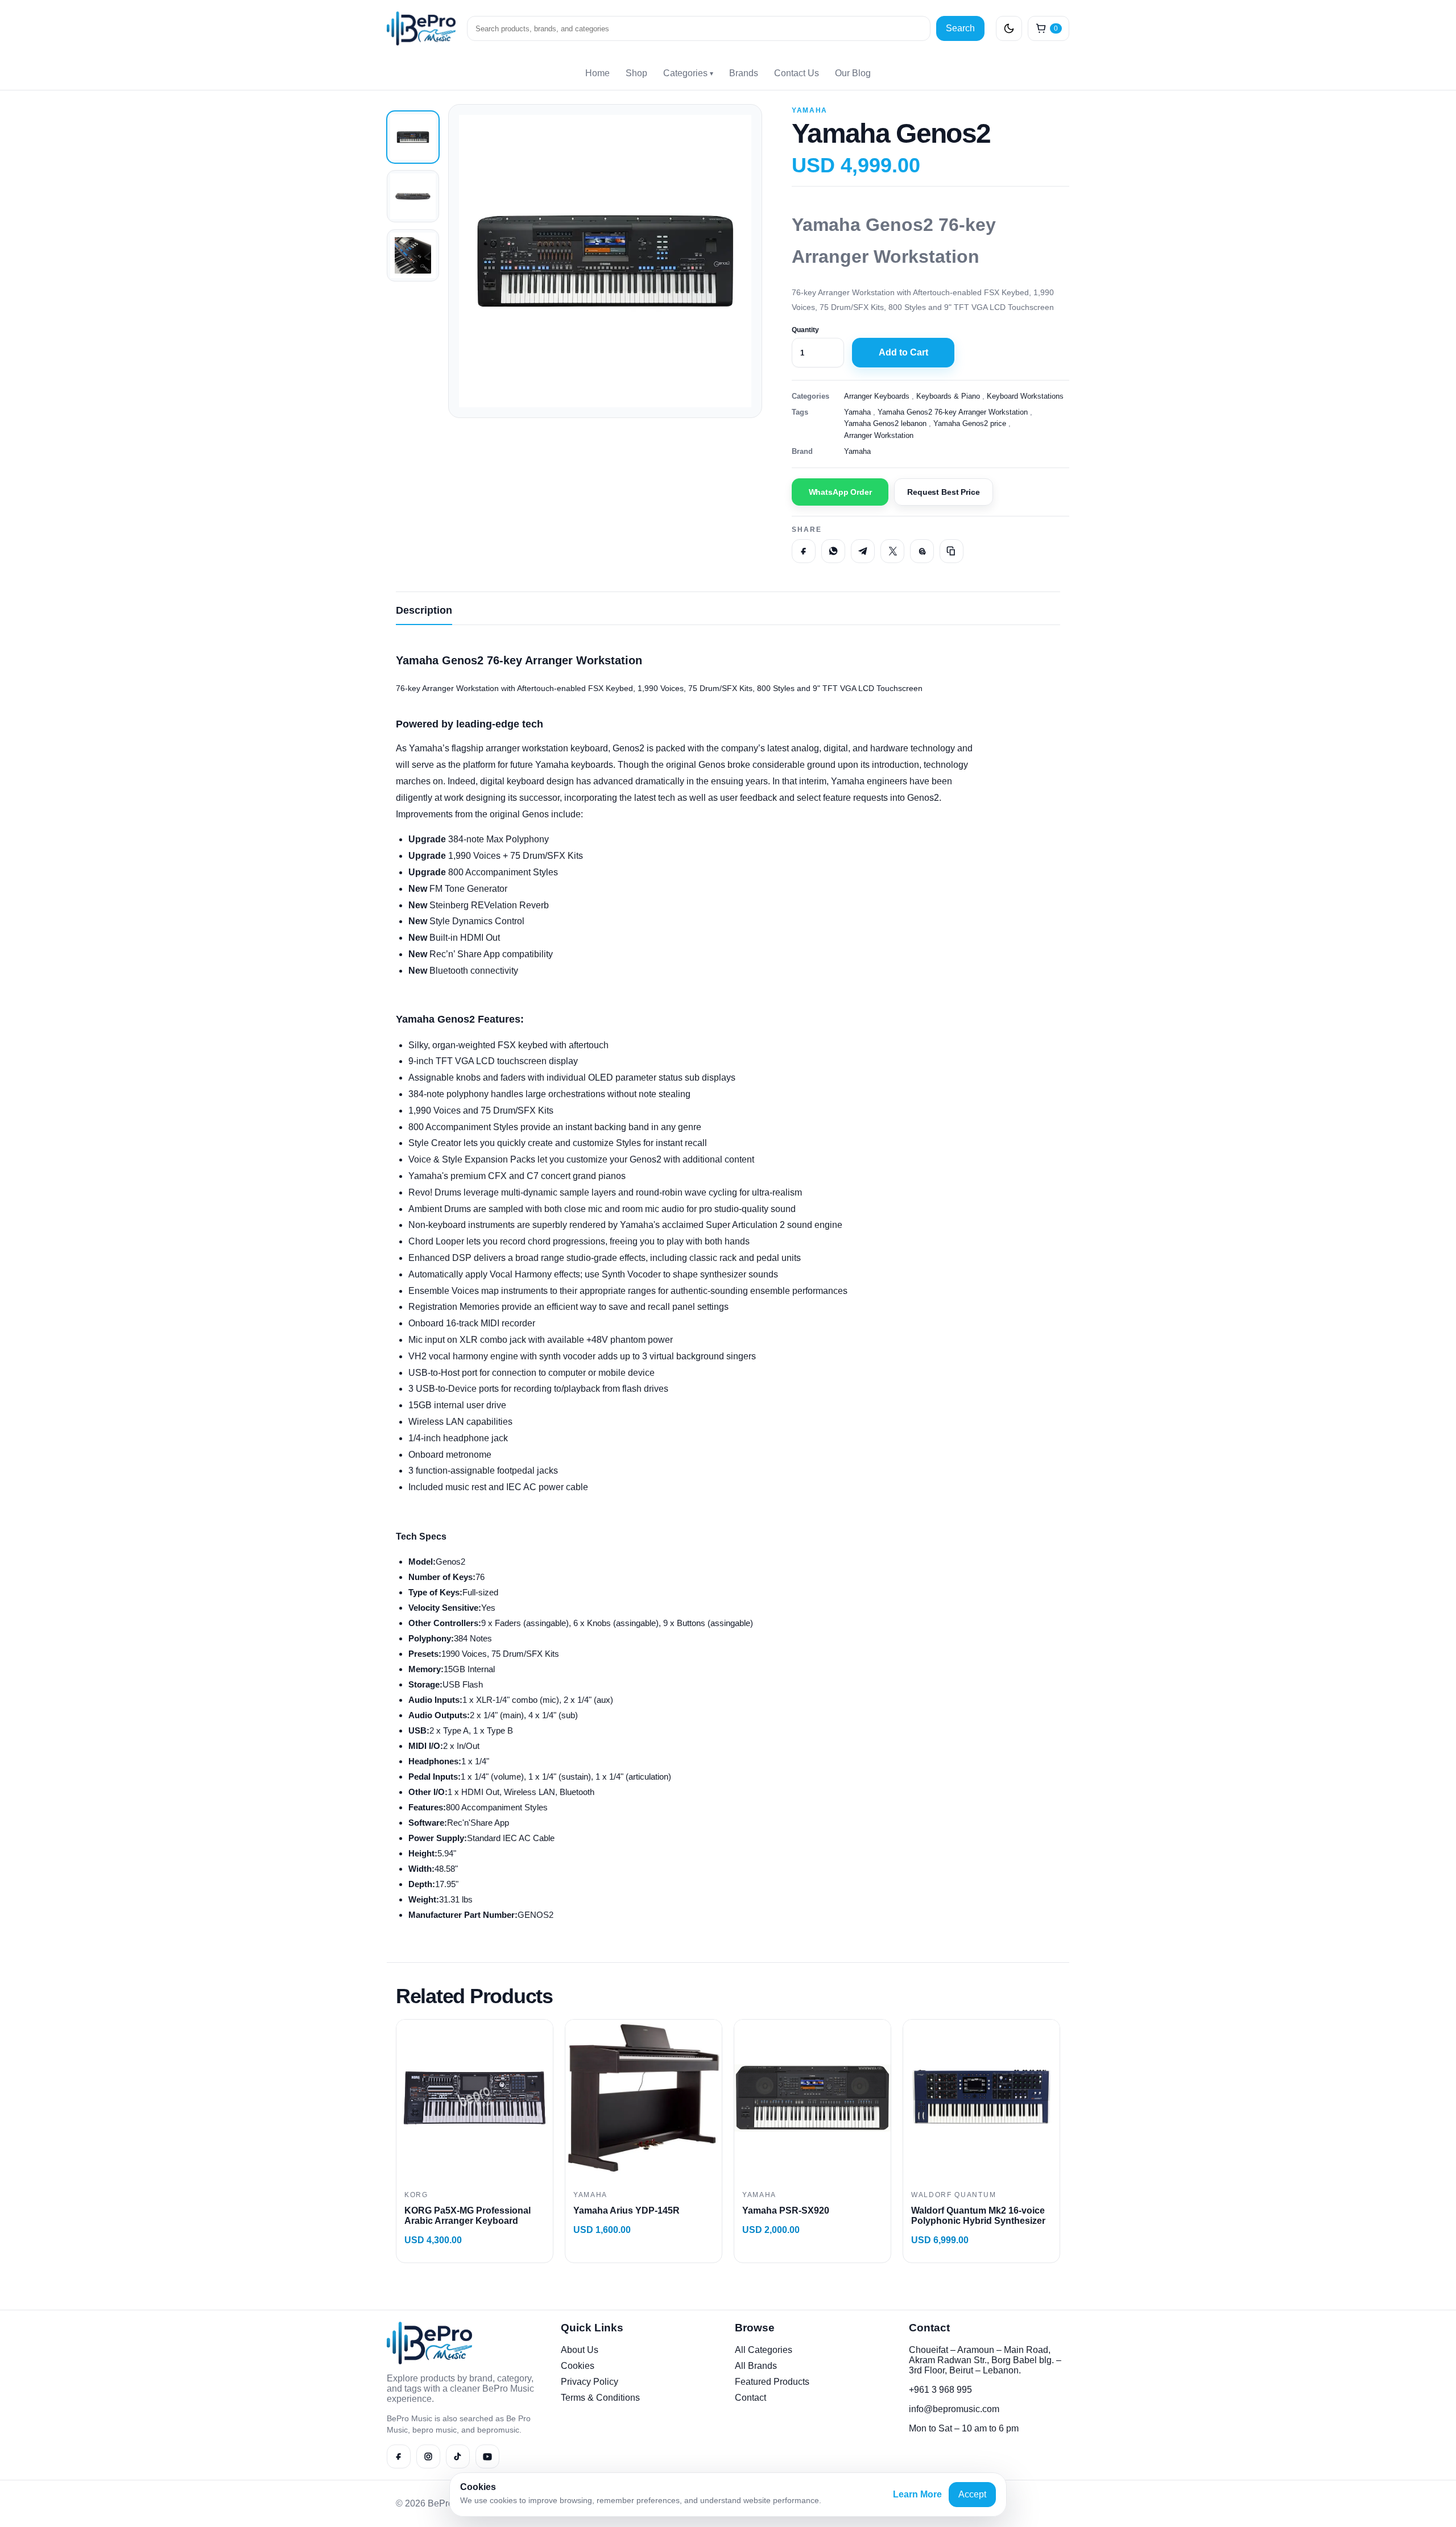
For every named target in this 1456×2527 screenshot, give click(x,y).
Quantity (805, 330)
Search (960, 28)
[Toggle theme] (1009, 28)
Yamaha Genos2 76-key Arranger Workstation (953, 412)
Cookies (578, 2366)
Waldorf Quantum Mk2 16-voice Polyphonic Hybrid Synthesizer (978, 2216)
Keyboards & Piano (948, 396)
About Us (580, 2350)
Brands (744, 73)
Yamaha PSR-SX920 (786, 2210)
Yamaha (810, 110)
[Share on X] (892, 551)
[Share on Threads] (922, 551)
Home (597, 73)
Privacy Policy (590, 2382)
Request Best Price (943, 492)
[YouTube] (487, 2456)
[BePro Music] (421, 28)
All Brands (756, 2366)
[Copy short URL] (952, 551)
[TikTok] (458, 2456)
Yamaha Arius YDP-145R (626, 2210)
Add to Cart (903, 352)
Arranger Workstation (879, 435)
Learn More (917, 2494)
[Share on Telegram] (863, 551)
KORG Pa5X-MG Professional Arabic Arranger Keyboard (468, 2216)
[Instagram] (428, 2456)
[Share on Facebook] (804, 551)
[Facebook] (399, 2456)
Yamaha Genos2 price (970, 423)
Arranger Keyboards (877, 396)
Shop (636, 73)
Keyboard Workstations (1025, 396)
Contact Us (797, 73)
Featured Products (772, 2382)
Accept (972, 2494)
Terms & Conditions (600, 2398)
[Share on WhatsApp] (833, 551)
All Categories (764, 2350)
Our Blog (853, 73)
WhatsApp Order (840, 492)
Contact (750, 2398)
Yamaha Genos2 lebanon (885, 423)
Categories (688, 73)
